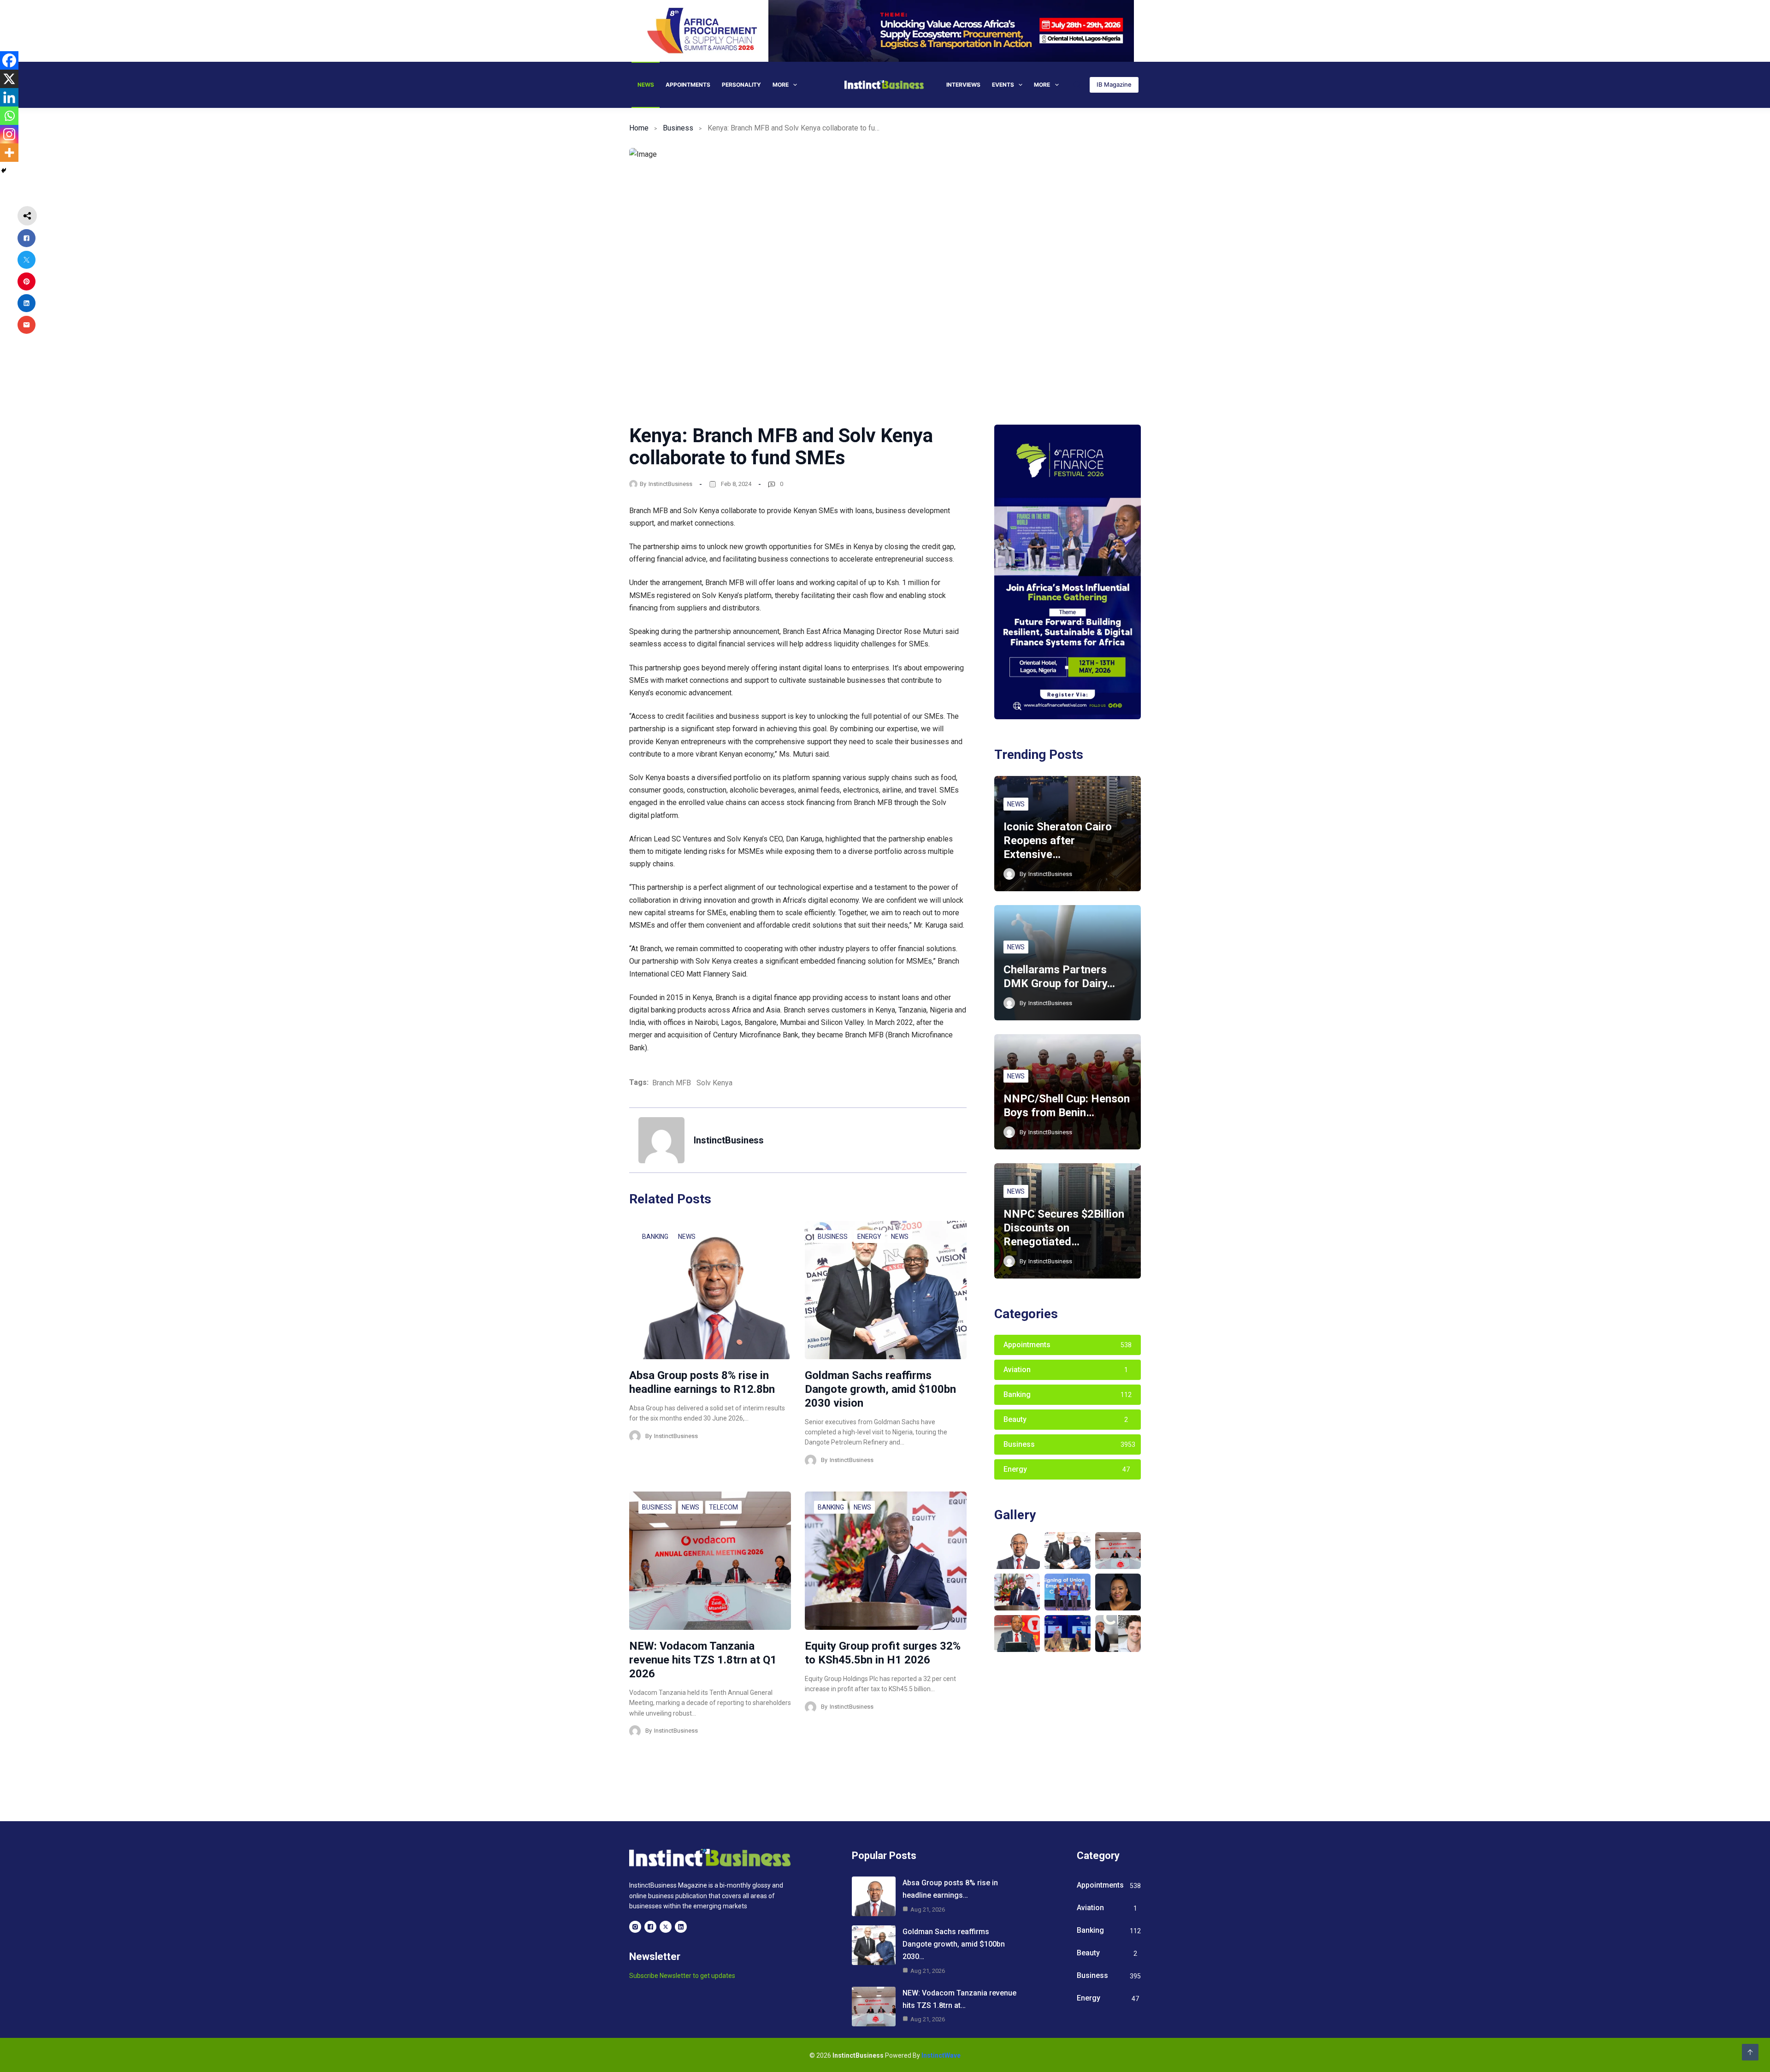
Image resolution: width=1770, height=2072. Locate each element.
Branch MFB (672, 1083)
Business (678, 128)
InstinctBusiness (670, 484)
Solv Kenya (714, 1083)
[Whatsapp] (9, 116)
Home (639, 128)
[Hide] (4, 171)
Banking (655, 1237)
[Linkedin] (9, 97)
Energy (869, 1237)
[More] (9, 153)
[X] (9, 79)
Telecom (723, 1507)
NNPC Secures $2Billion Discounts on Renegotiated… (1064, 1228)
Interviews (963, 85)
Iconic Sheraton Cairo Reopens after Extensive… (1058, 841)
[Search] (1077, 85)
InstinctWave (941, 2055)
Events (1003, 85)
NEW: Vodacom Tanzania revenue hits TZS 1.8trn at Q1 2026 (703, 1660)
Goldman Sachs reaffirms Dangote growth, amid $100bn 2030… (954, 1944)
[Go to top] (1750, 2052)
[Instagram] (9, 134)
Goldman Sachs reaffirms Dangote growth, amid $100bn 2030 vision (880, 1389)
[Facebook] (9, 60)
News (646, 85)
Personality (741, 85)
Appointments (688, 85)
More (781, 85)
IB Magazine (1114, 84)
